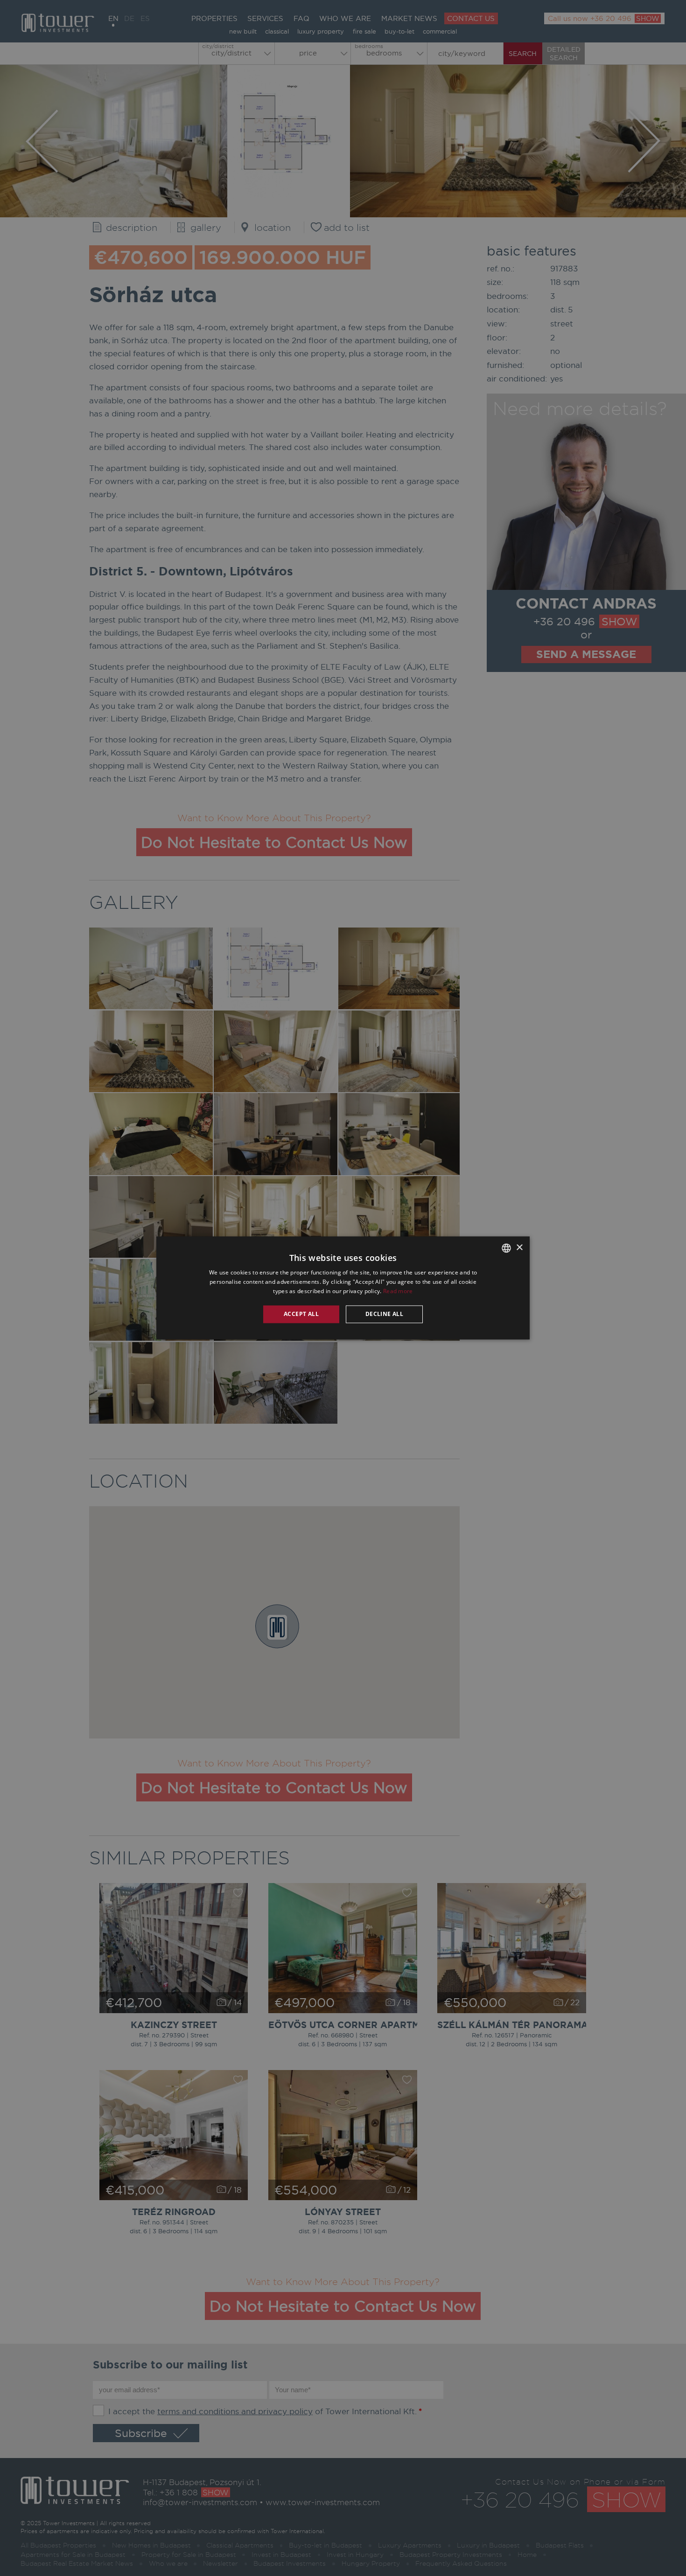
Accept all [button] (301, 1314)
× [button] (519, 1248)
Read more (398, 1291)
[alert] (343, 1288)
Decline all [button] (384, 1314)
